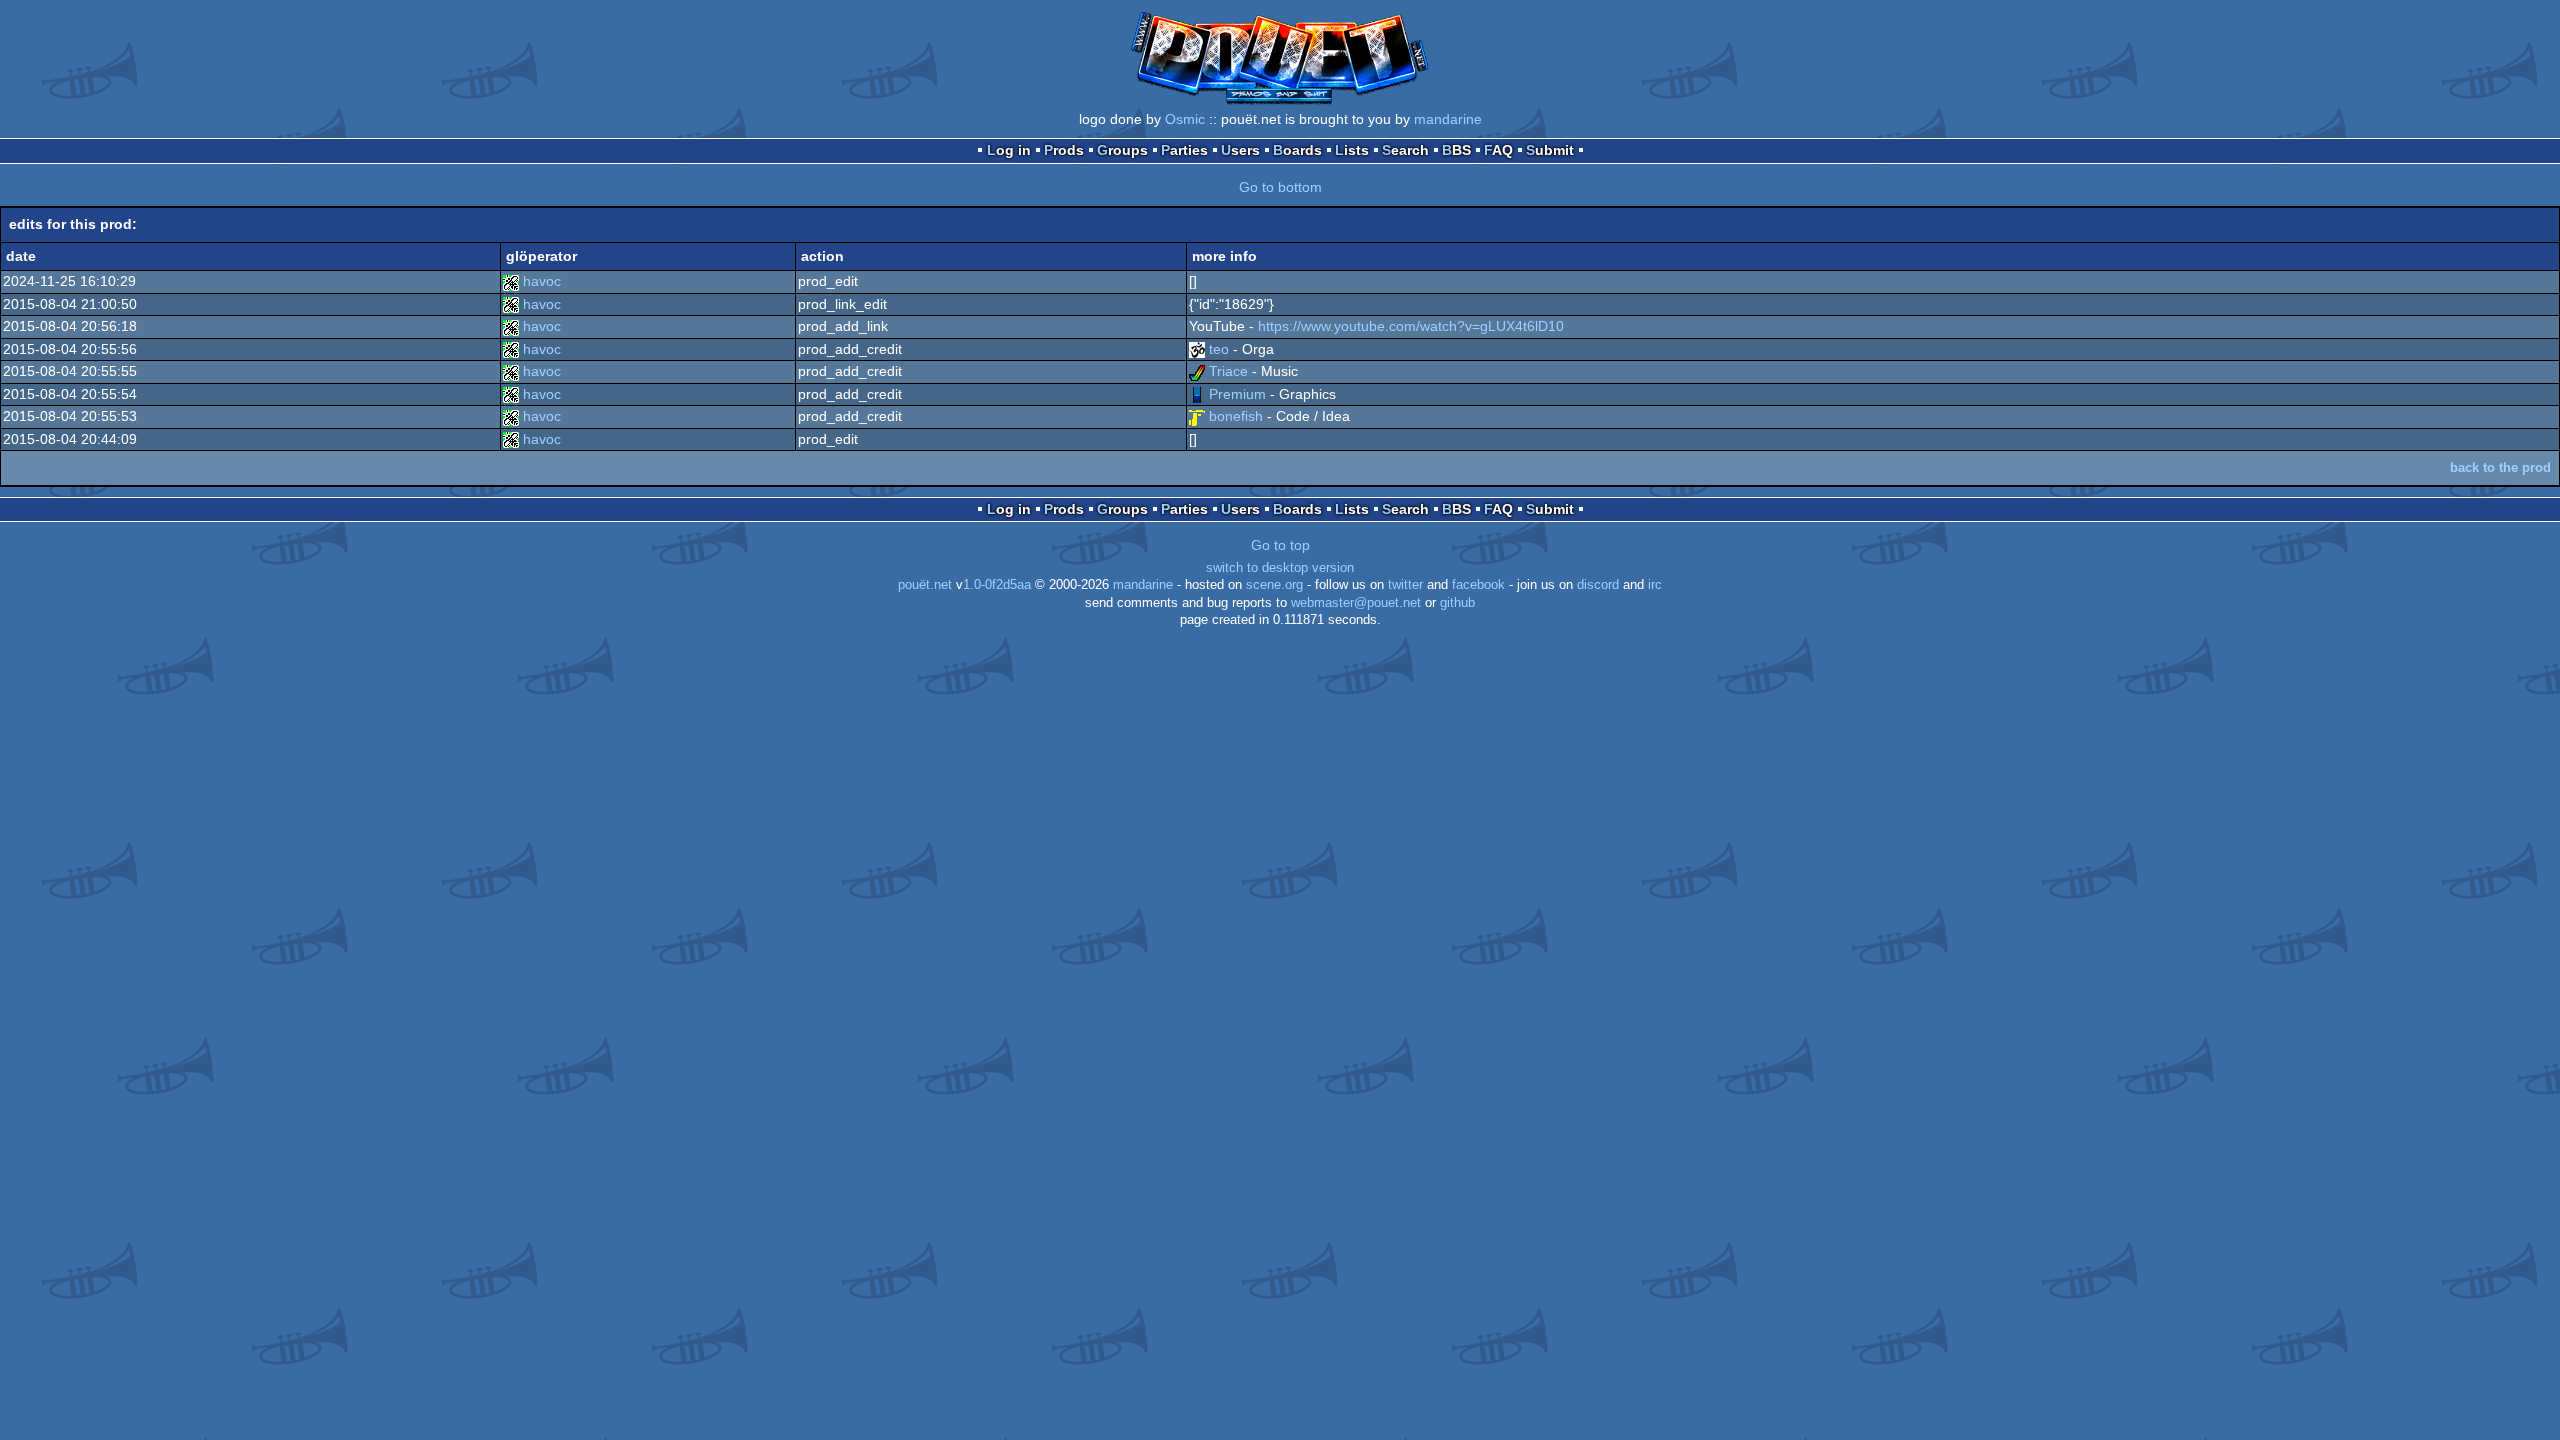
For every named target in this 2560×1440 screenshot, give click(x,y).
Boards (1297, 150)
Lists (1352, 150)
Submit (1550, 150)
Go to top (1280, 545)
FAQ (1498, 150)
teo (1219, 349)
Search (1405, 150)
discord (1598, 585)
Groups (1122, 150)
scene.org (1274, 585)
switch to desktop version (1280, 568)
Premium (1237, 394)
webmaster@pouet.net (1356, 603)
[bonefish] (1197, 416)
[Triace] (1197, 371)
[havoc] (511, 281)
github (1457, 603)
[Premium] (1197, 394)
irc (1655, 585)
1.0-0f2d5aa (997, 585)
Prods (1064, 150)
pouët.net (925, 585)
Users (1240, 150)
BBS (1456, 150)
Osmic (1185, 119)
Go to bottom (1280, 187)
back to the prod (2500, 467)
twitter (1405, 585)
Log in (1009, 150)
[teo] (1197, 349)
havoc (542, 281)
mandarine (1448, 119)
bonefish (1236, 416)
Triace (1228, 371)
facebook (1478, 585)
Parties (1184, 150)
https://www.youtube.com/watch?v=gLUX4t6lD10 (1411, 326)
